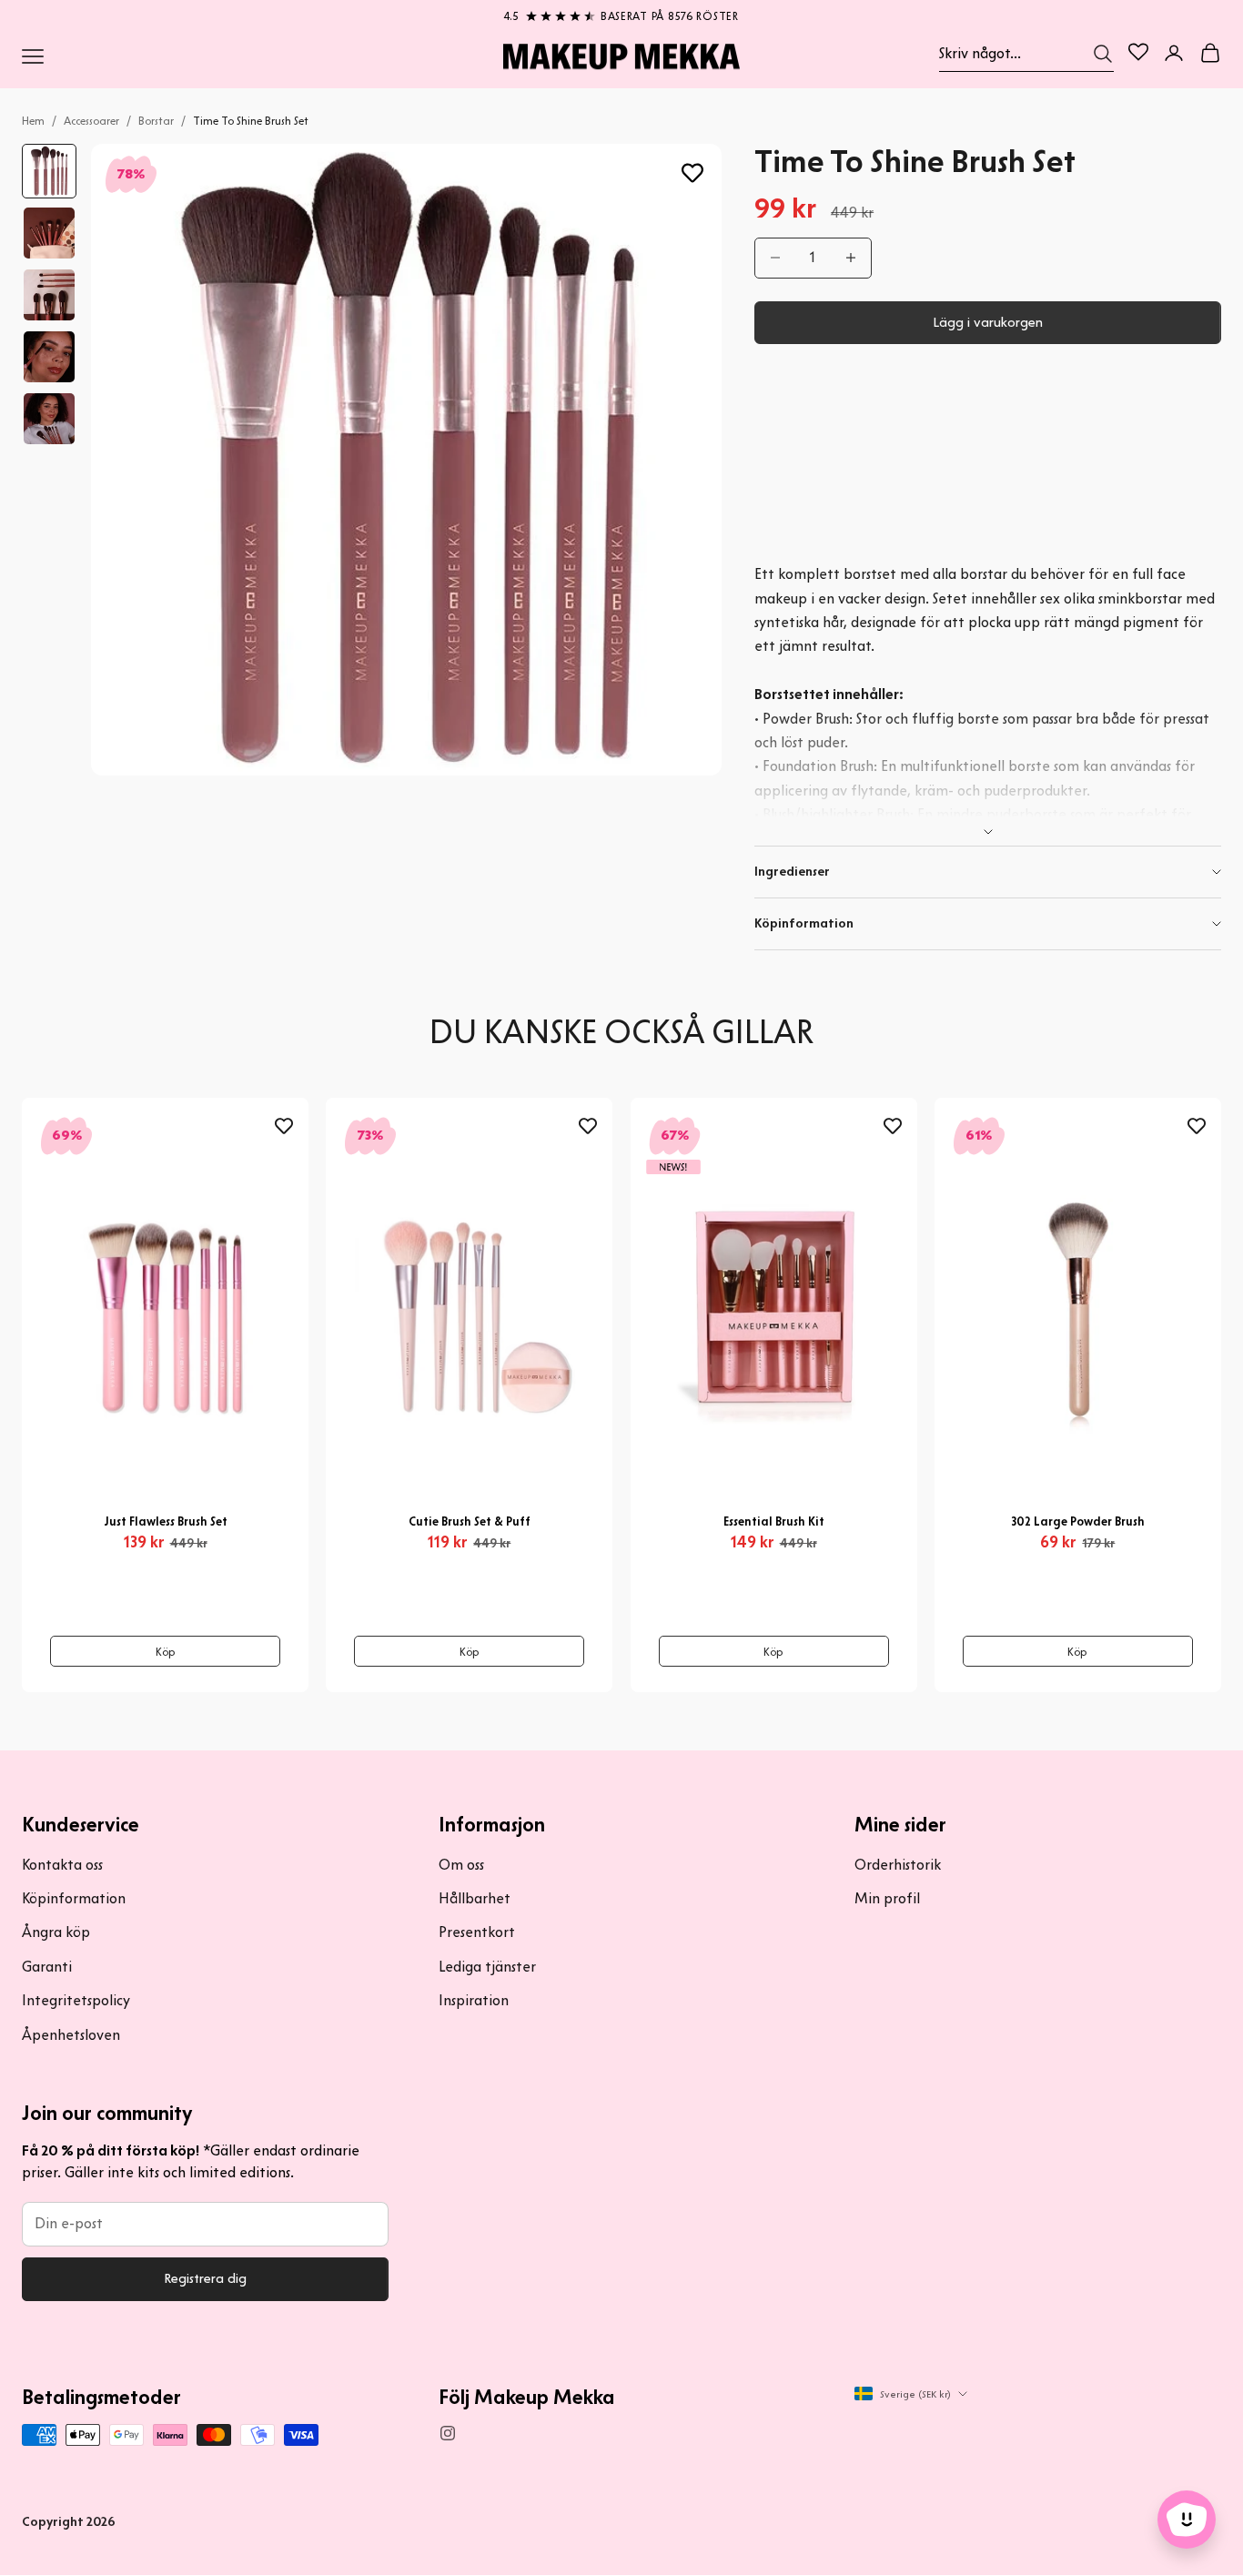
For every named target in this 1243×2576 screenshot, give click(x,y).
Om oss (461, 1865)
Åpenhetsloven (71, 2035)
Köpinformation (74, 1898)
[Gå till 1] (49, 171)
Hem (33, 121)
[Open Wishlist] (1138, 52)
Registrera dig (205, 2278)
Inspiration (474, 2000)
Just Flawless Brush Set (166, 1521)
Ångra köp (56, 1932)
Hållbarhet (475, 1898)
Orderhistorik (898, 1865)
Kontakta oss (62, 1865)
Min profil (887, 1898)
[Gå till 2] (49, 233)
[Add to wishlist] (692, 173)
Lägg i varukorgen (988, 322)
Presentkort (477, 1932)
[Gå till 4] (49, 357)
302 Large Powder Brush (1078, 1521)
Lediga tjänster (487, 1967)
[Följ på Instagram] (448, 2433)
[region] (621, 13)
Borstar (156, 121)
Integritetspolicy (76, 2000)
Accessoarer (91, 121)
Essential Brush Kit (774, 1521)
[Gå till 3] (49, 295)
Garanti (47, 1967)
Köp (166, 1652)
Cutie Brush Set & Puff (470, 1521)
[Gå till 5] (49, 419)
